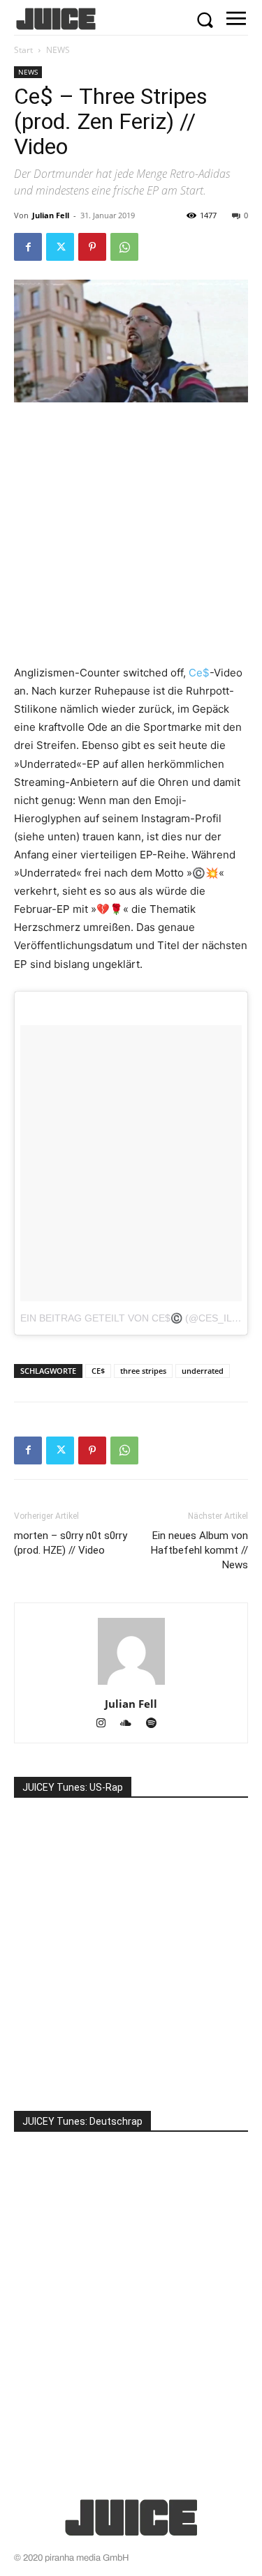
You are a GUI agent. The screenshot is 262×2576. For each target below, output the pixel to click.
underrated (203, 1371)
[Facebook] (28, 247)
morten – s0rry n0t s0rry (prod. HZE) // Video (71, 1543)
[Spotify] (156, 1724)
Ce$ (199, 673)
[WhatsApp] (124, 247)
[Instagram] (107, 1724)
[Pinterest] (92, 247)
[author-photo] (131, 1684)
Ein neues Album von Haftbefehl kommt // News (199, 1550)
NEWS (58, 50)
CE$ (98, 1371)
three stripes (143, 1371)
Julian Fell (51, 215)
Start (23, 50)
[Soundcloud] (132, 1724)
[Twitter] (60, 247)
